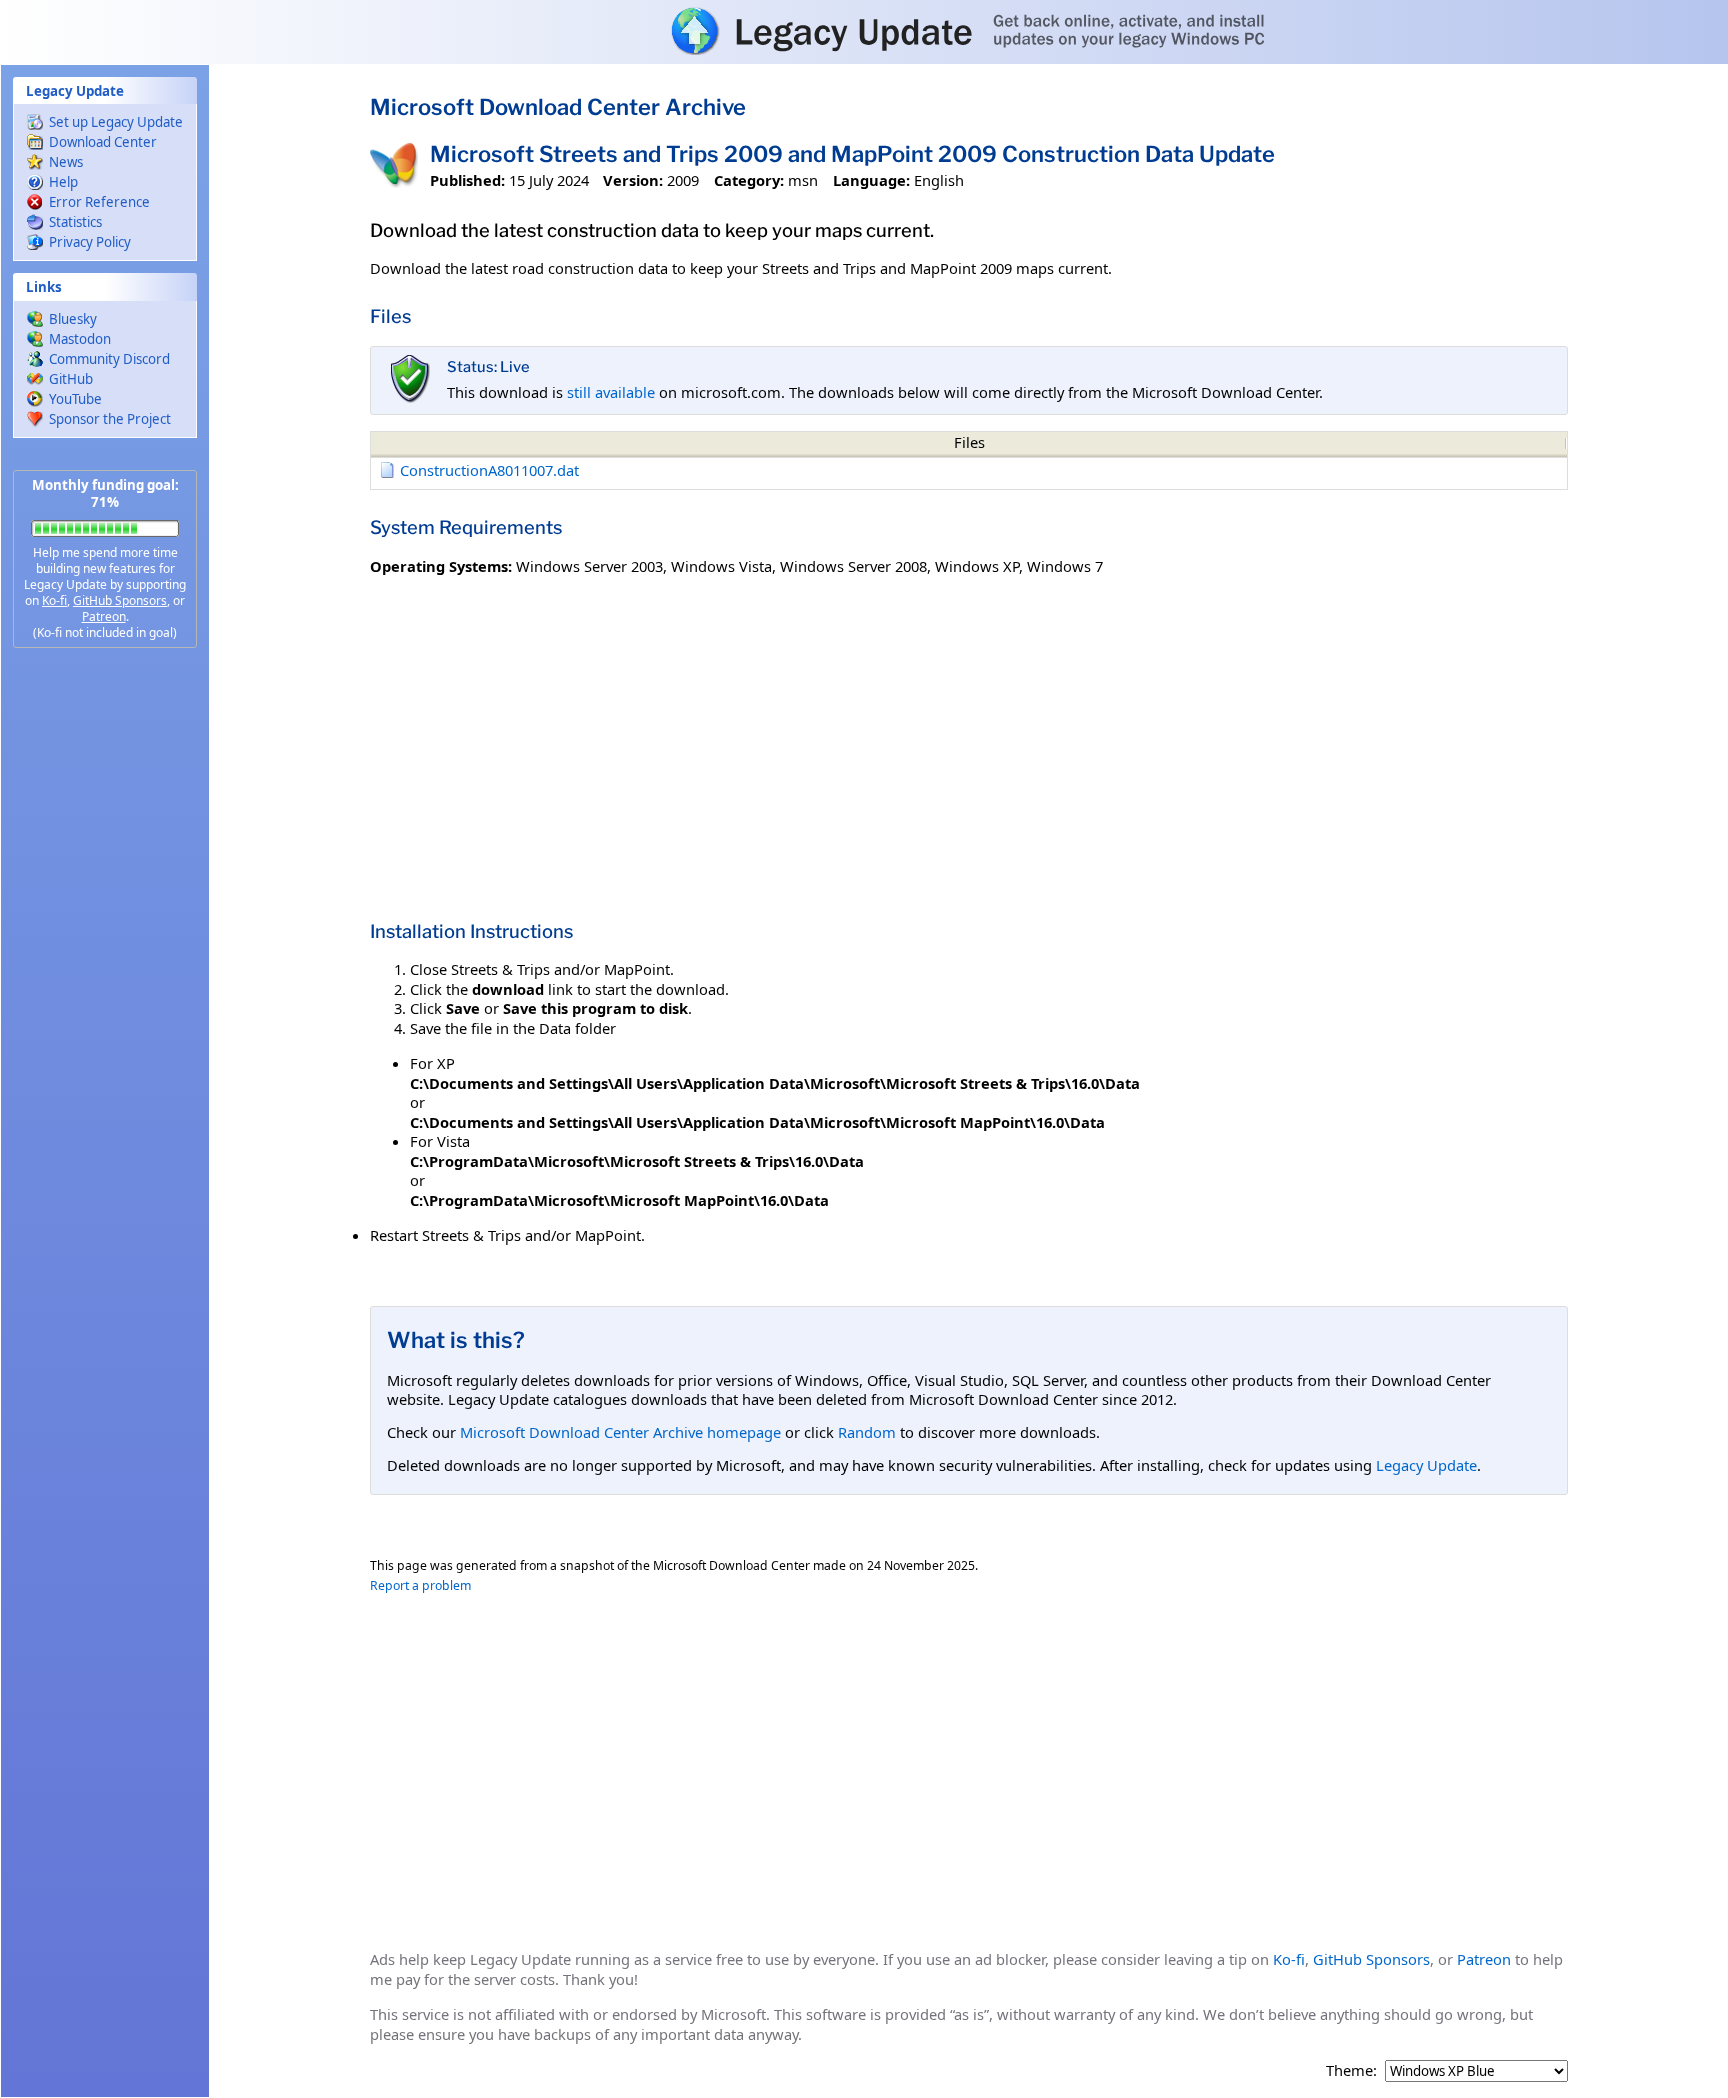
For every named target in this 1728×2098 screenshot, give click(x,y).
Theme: (1351, 2070)
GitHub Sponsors (120, 600)
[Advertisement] (105, 980)
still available (611, 392)
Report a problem (420, 1585)
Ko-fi (54, 600)
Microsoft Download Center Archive (558, 107)
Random (867, 1432)
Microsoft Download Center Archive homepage (620, 1432)
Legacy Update (1426, 1465)
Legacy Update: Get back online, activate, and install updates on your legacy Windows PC (864, 31)
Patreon (104, 616)
